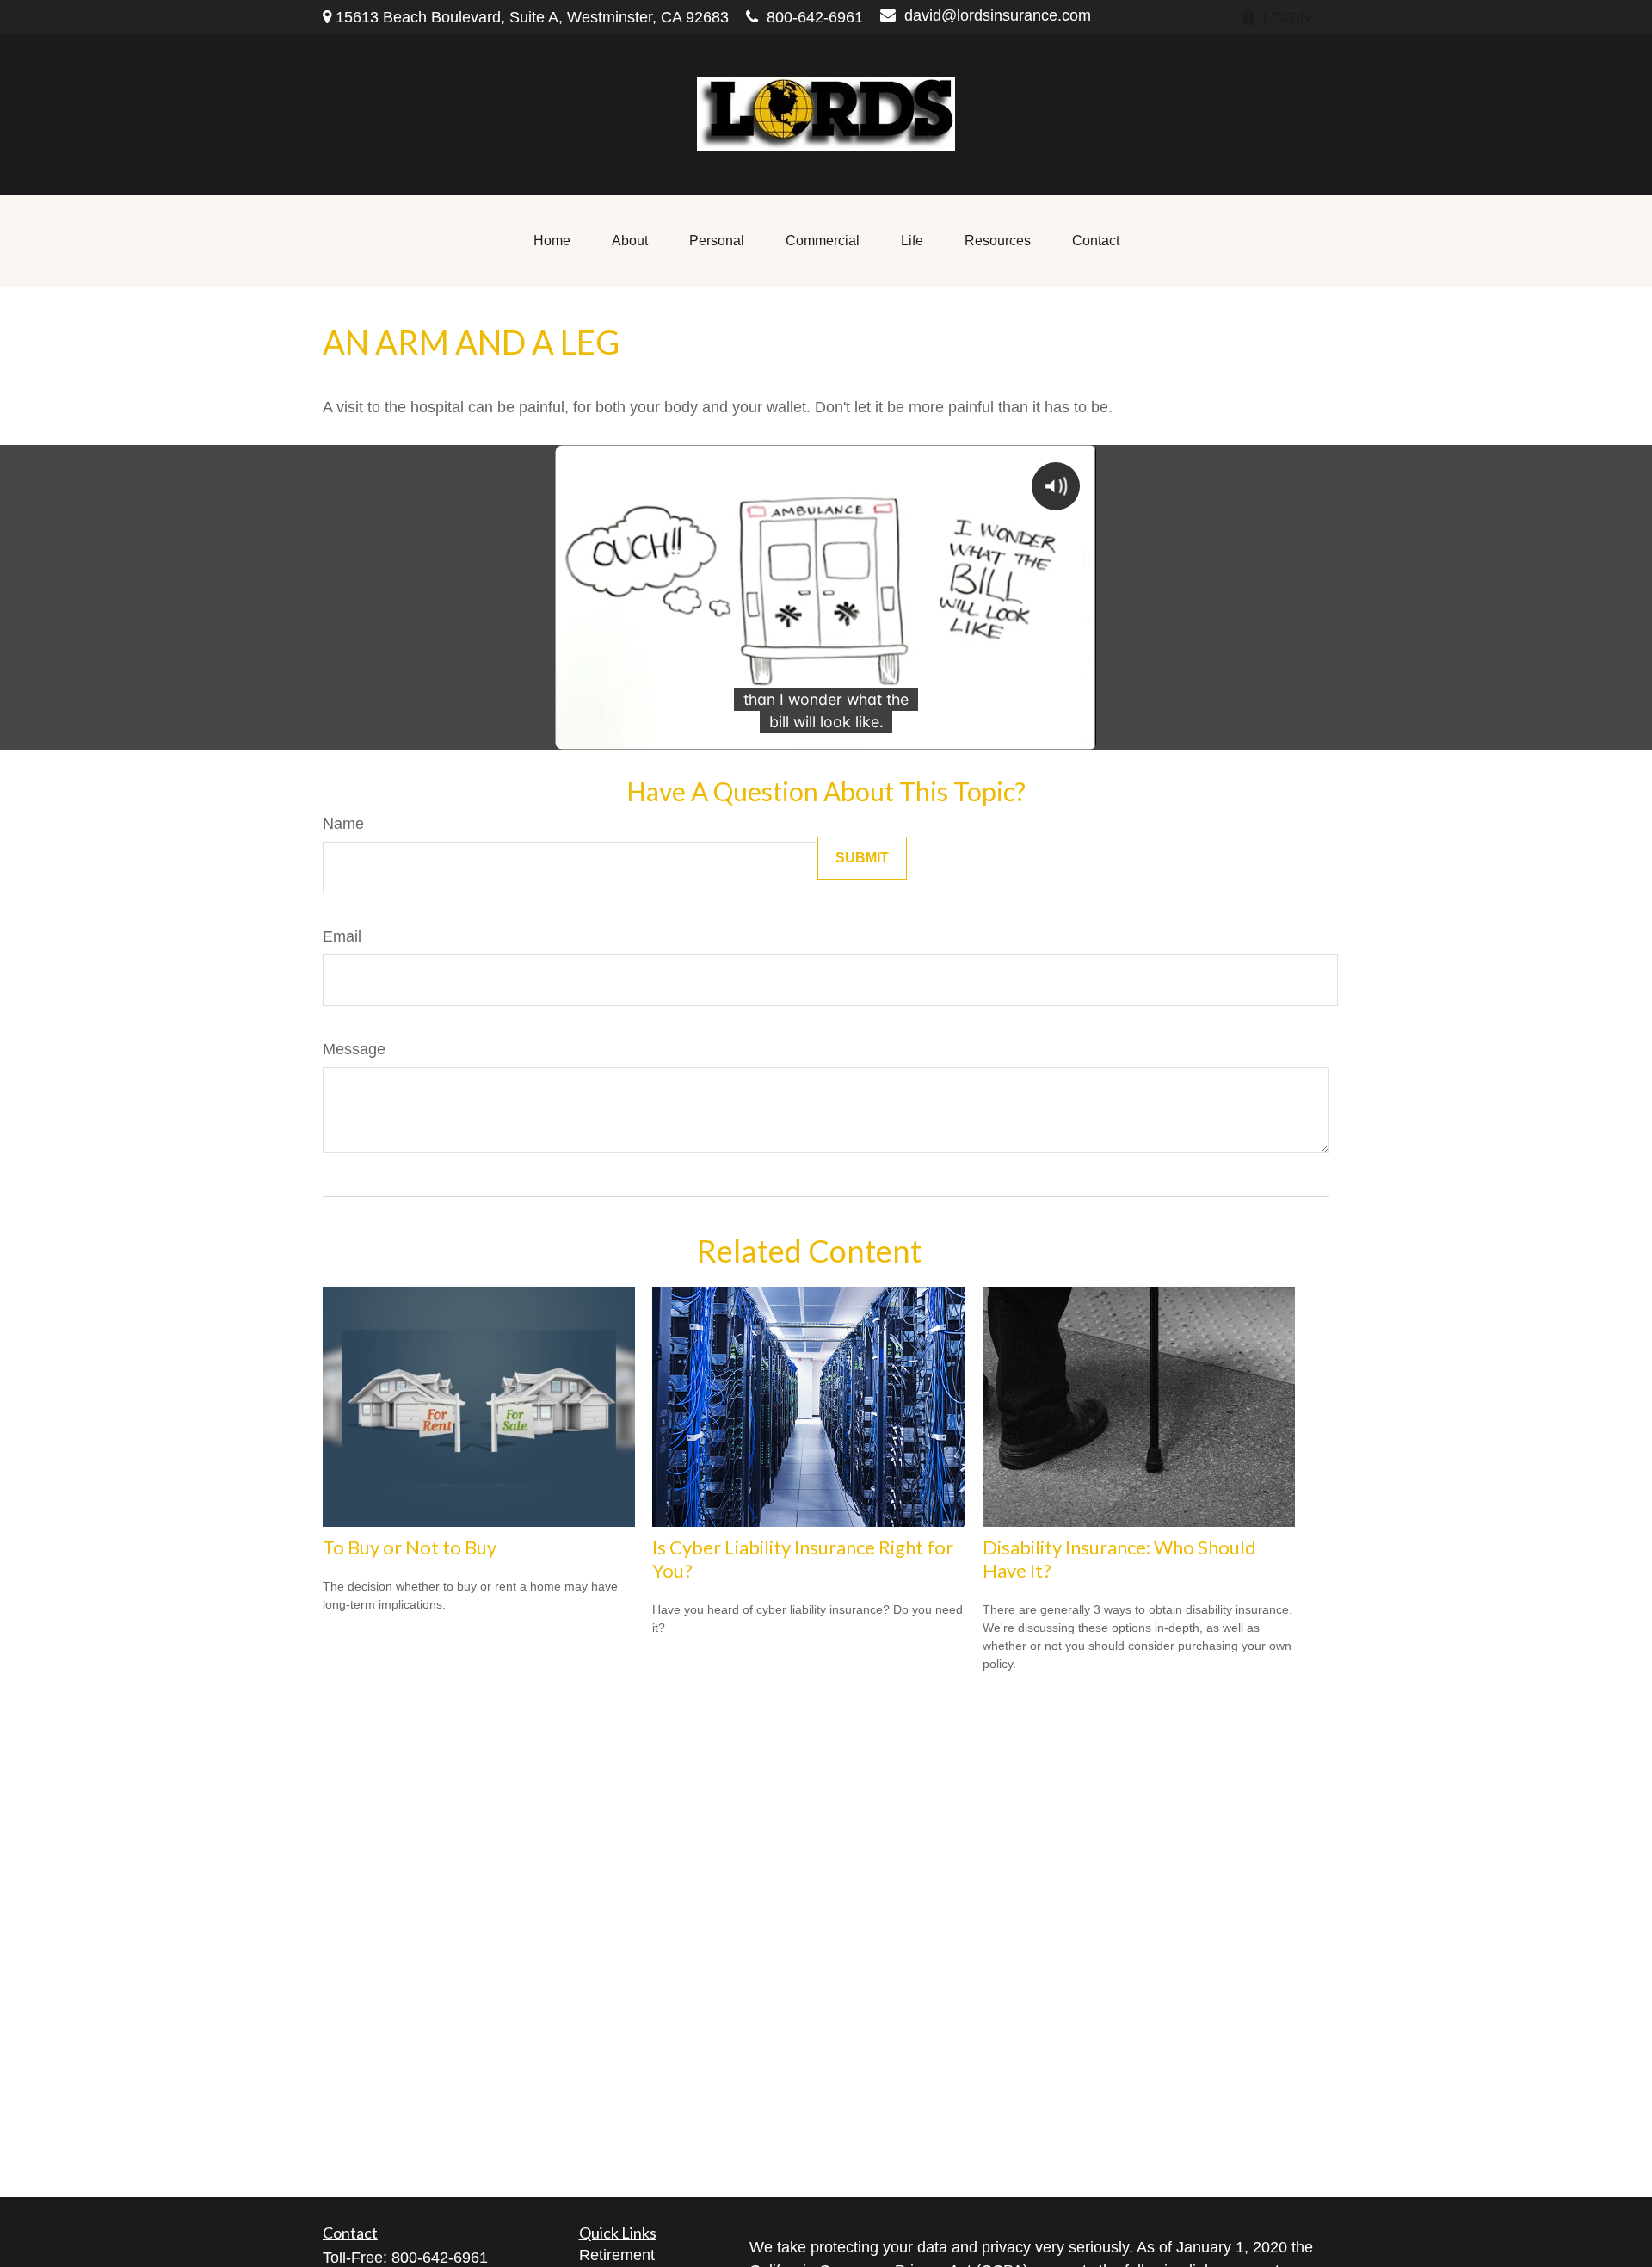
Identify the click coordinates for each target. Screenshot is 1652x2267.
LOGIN (1287, 17)
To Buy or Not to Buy (410, 1547)
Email (342, 936)
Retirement (617, 2255)
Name (343, 824)
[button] (552, 241)
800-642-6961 (815, 17)
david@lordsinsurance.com (998, 15)
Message (354, 1049)
